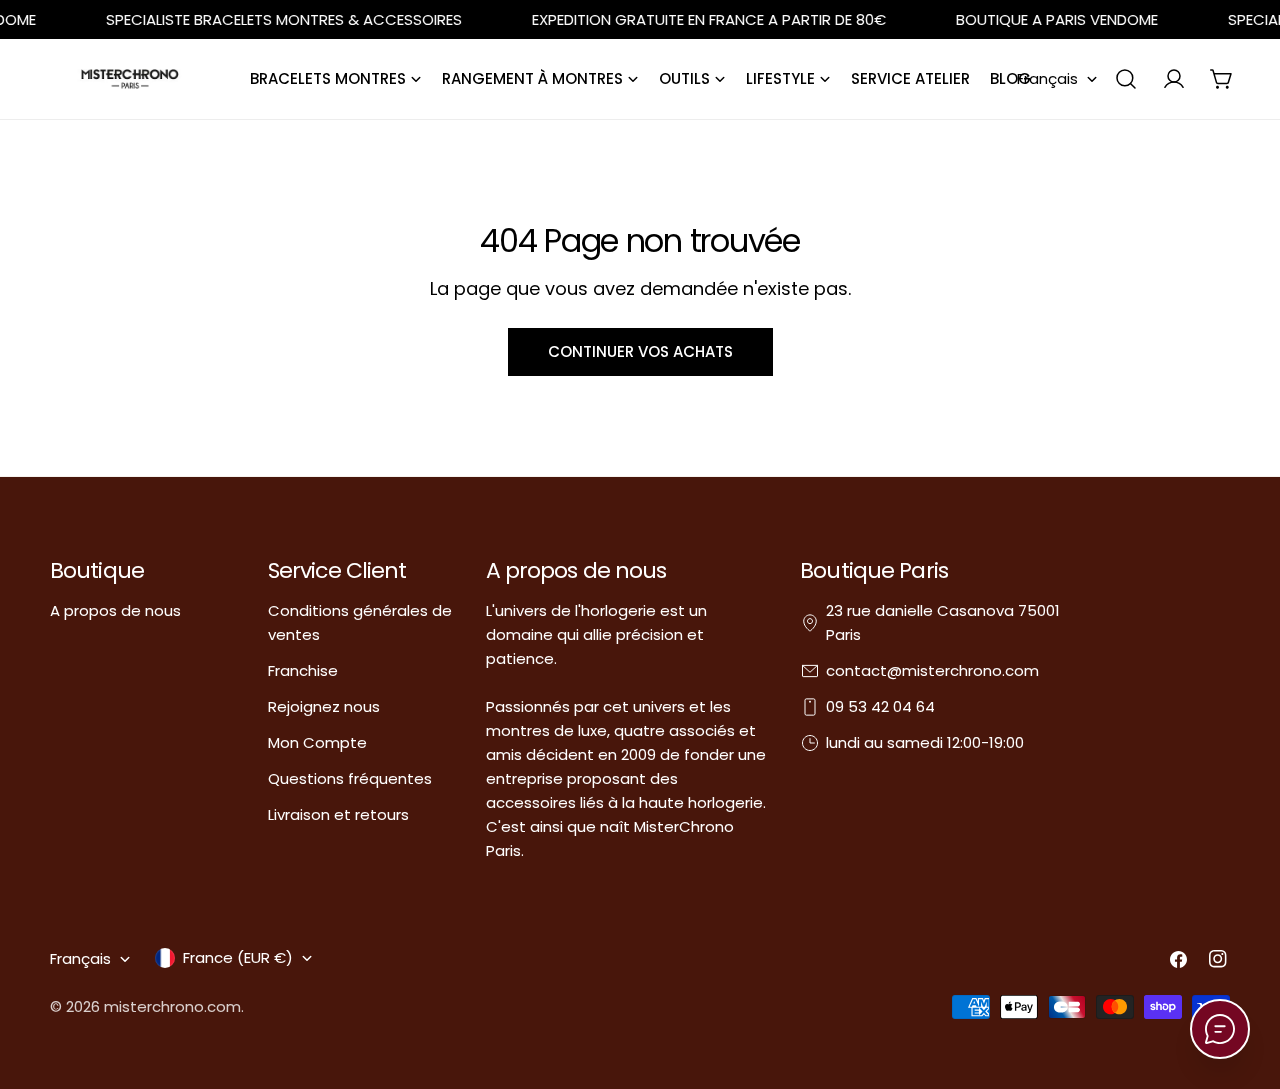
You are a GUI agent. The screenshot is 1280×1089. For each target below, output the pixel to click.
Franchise (303, 670)
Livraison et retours (338, 814)
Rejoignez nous (324, 706)
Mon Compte (317, 742)
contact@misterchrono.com (932, 670)
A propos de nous (115, 610)
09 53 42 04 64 (880, 706)
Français (1047, 78)
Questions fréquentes (350, 778)
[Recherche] (1126, 79)
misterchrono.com (172, 1006)
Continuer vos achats (640, 351)
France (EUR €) (238, 957)
